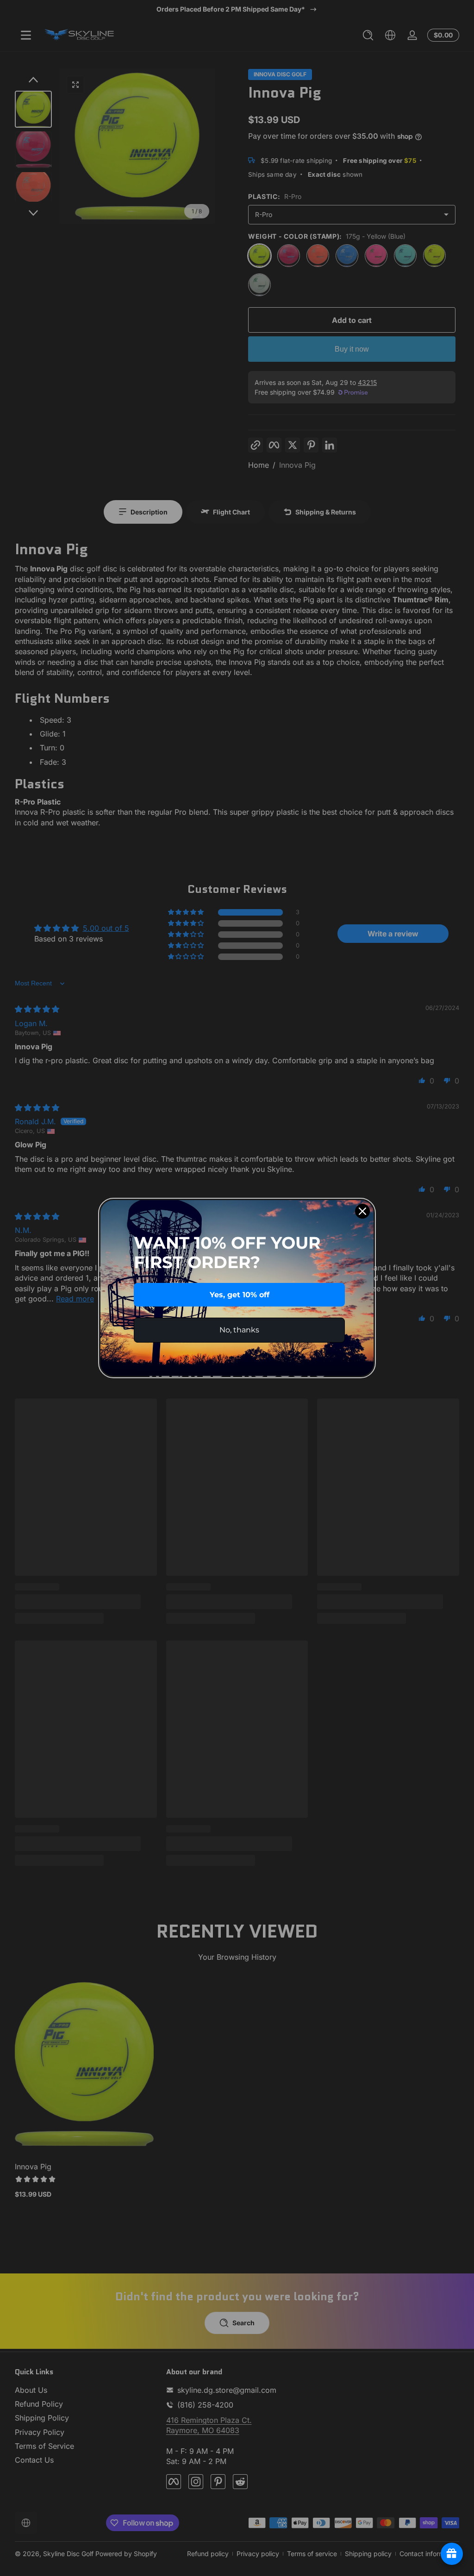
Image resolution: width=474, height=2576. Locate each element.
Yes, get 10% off (240, 1295)
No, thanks (239, 1330)
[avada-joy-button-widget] (452, 2554)
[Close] (362, 1211)
